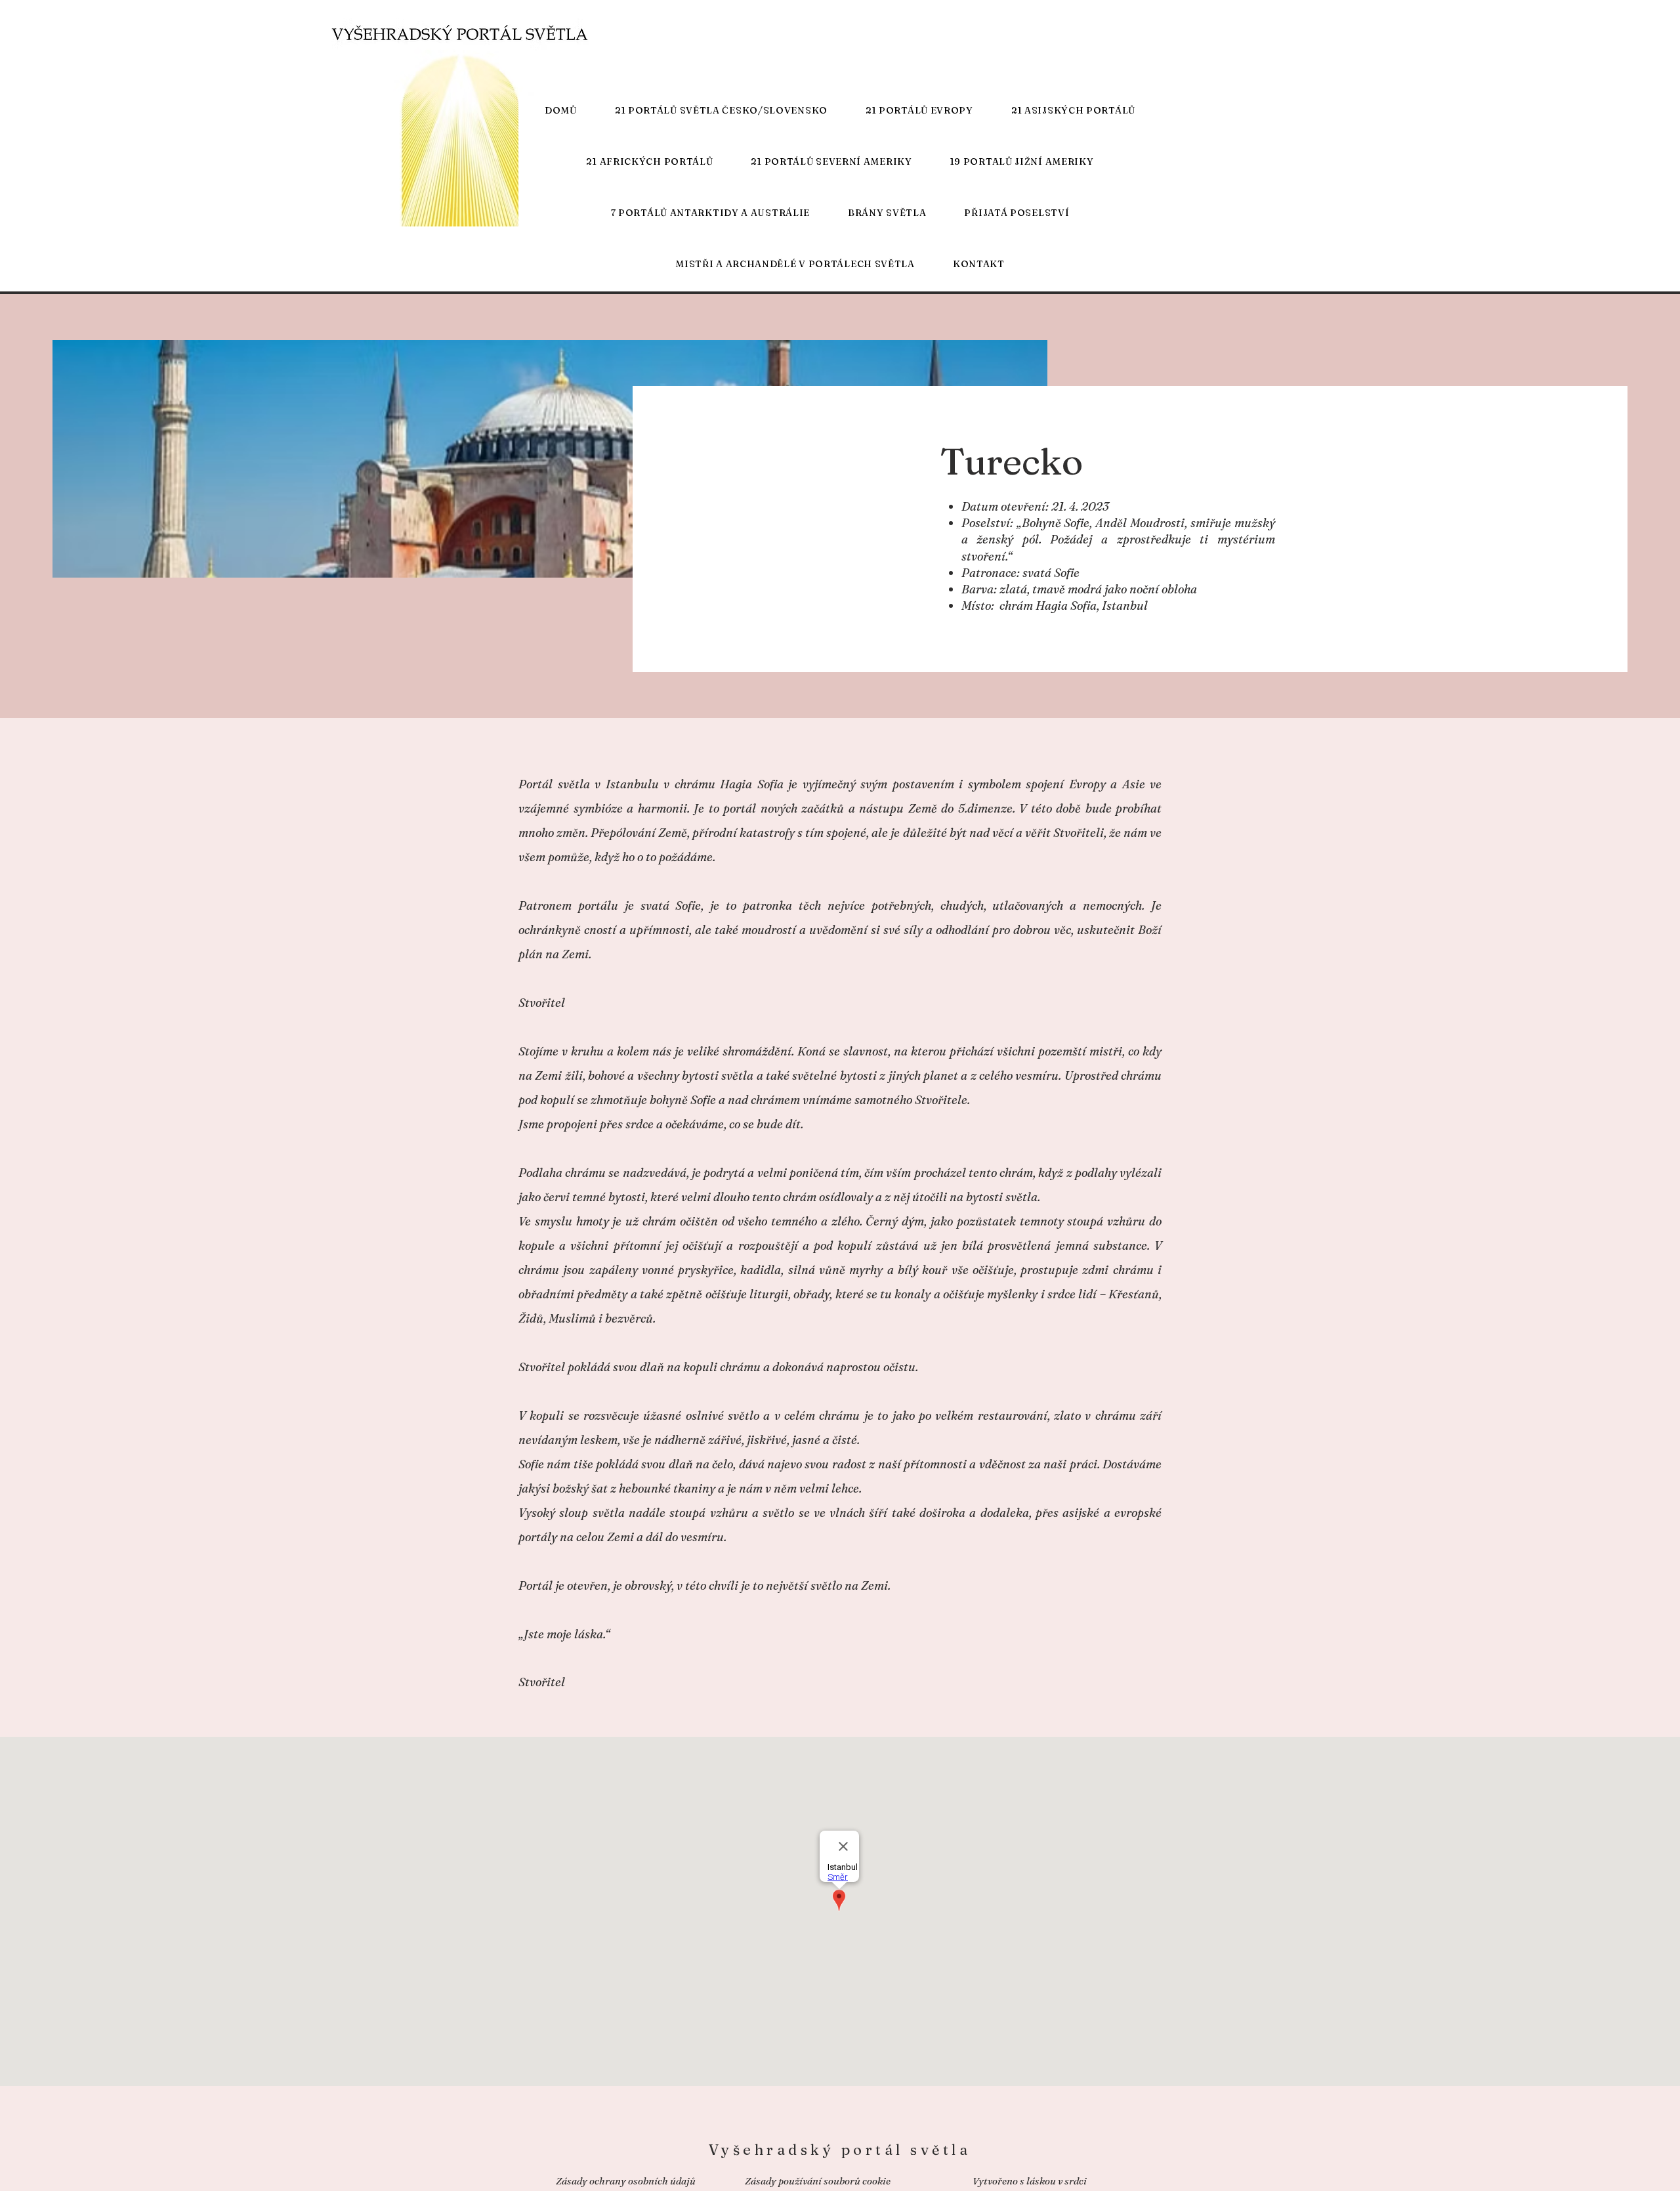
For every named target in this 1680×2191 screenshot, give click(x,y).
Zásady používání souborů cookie (818, 2181)
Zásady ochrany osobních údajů (626, 2181)
